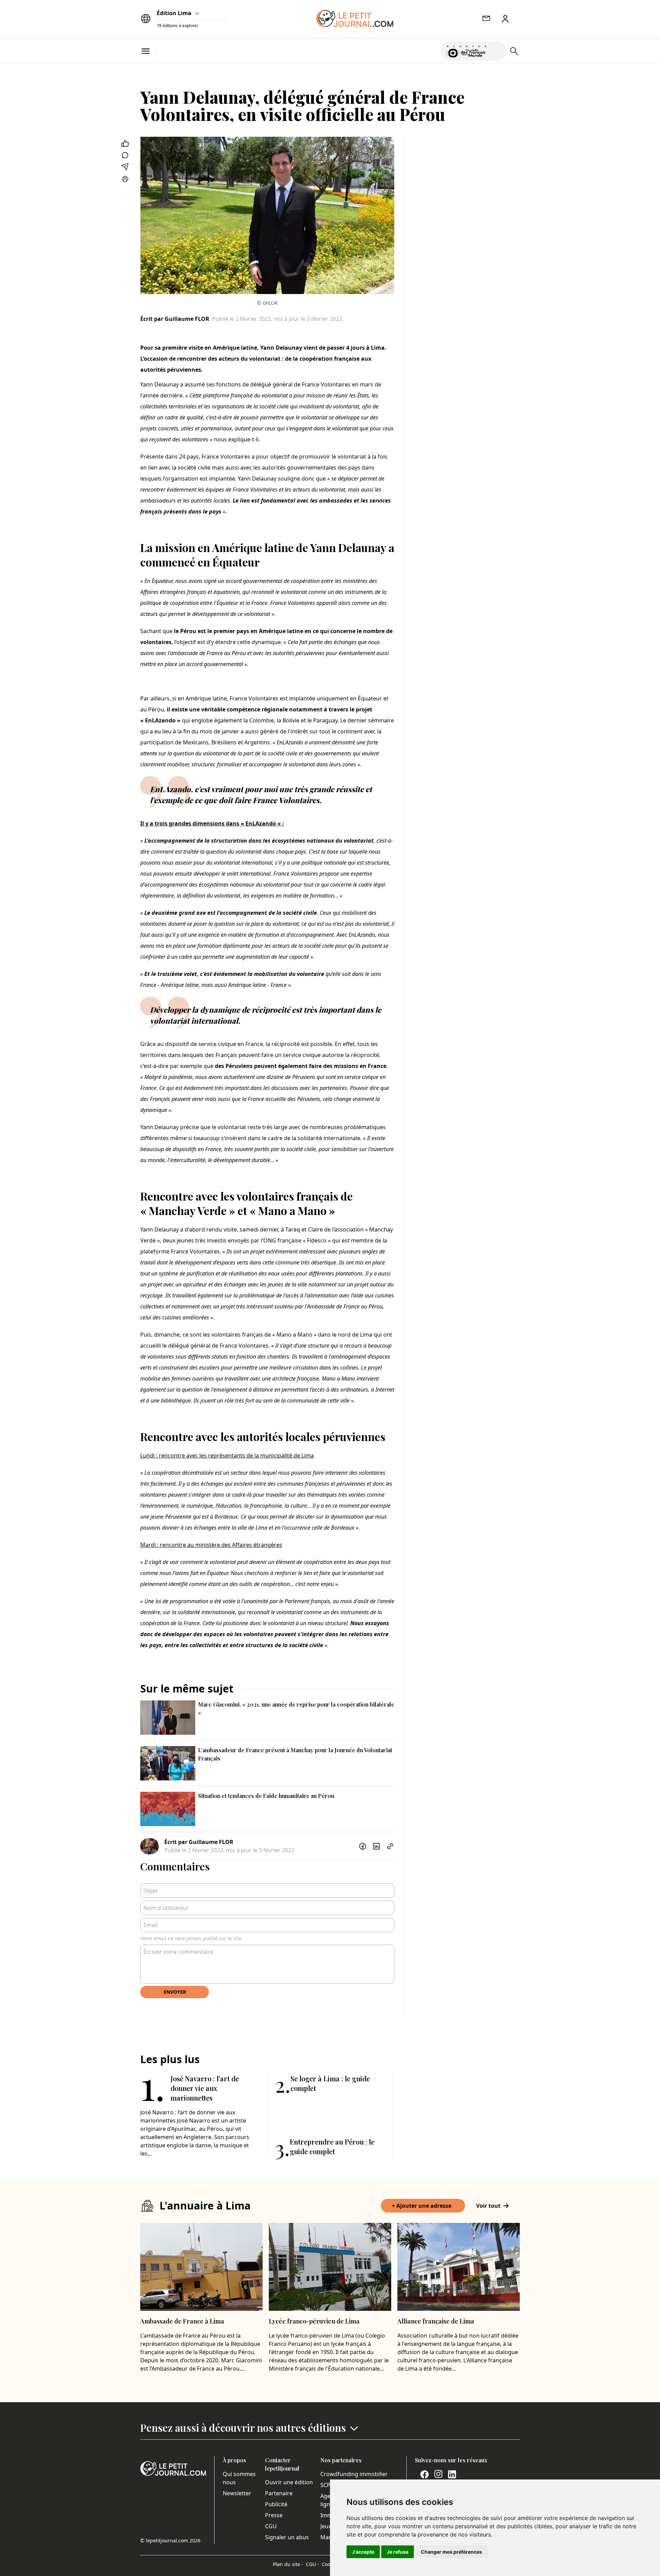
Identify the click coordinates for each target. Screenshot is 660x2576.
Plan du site (288, 2564)
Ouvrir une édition (289, 2482)
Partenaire (279, 2493)
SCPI (326, 2485)
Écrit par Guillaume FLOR (175, 319)
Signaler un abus (287, 2537)
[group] (497, 50)
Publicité (276, 2504)
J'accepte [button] (363, 2552)
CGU (271, 2526)
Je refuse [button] (398, 2552)
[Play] (497, 51)
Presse (274, 2515)
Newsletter (237, 2493)
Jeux (326, 2526)
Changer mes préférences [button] (451, 2552)
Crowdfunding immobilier (354, 2474)
